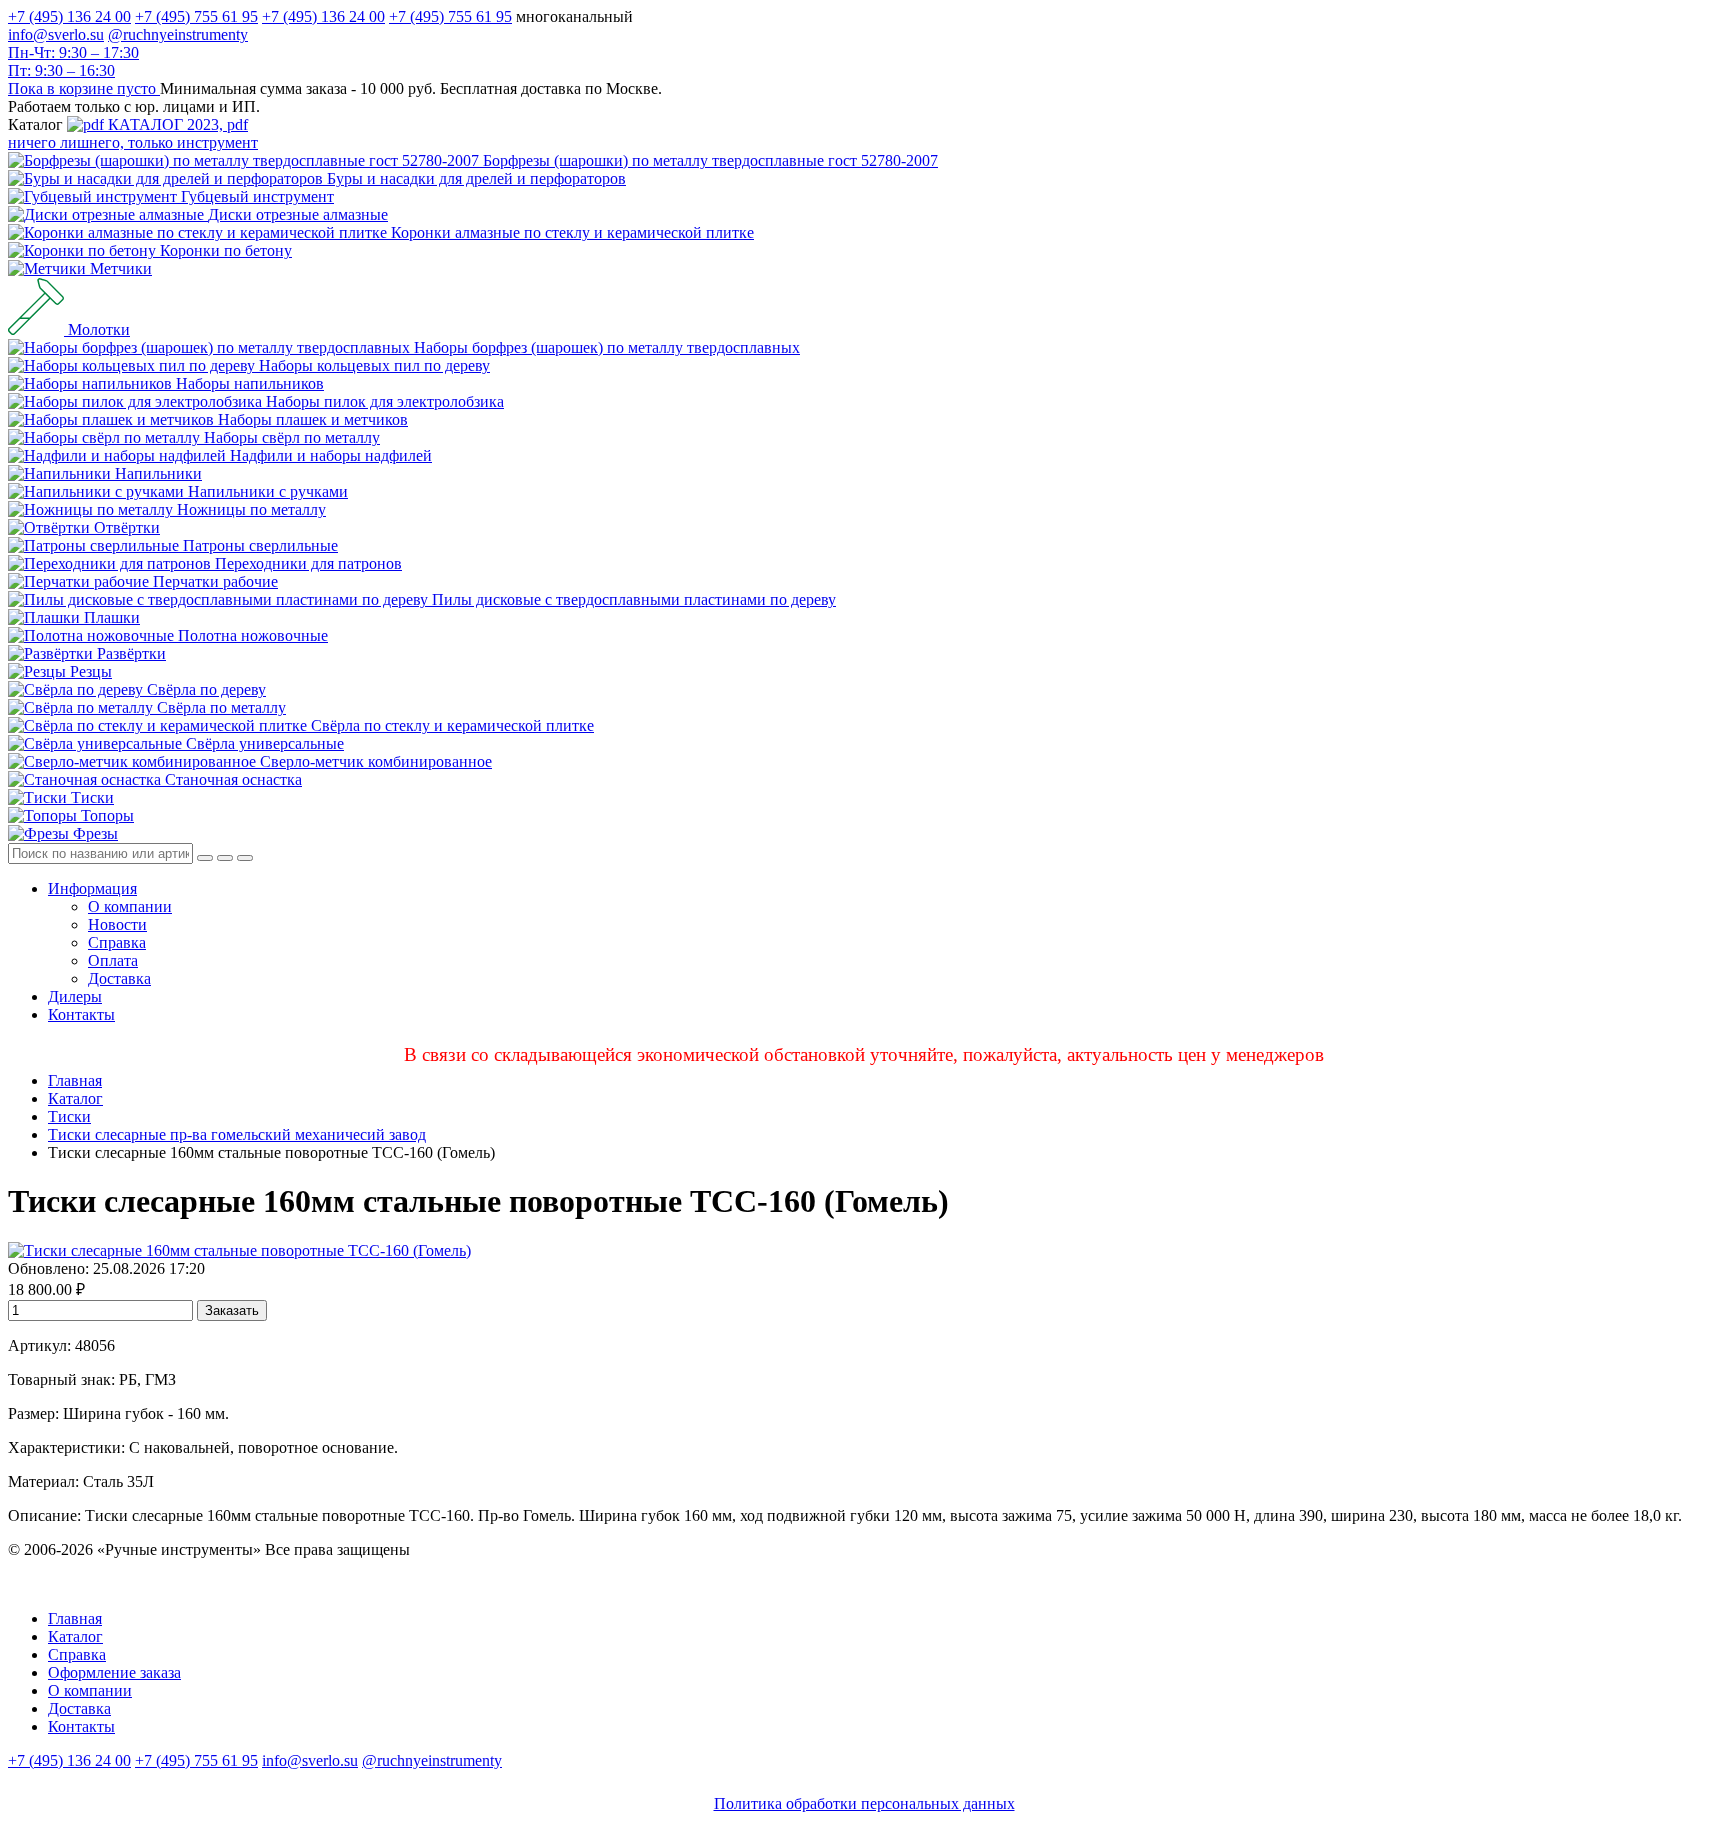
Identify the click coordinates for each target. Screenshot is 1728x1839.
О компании (130, 906)
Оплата (113, 960)
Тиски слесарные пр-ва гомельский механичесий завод (237, 1134)
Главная (75, 1080)
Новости (117, 924)
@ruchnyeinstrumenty (178, 34)
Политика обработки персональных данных (864, 1803)
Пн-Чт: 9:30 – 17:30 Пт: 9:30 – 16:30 (73, 61)
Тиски (69, 1116)
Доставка (119, 978)
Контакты (81, 1014)
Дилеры (75, 996)
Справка (117, 942)
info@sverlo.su (56, 34)
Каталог (75, 1098)
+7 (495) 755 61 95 (196, 16)
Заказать (232, 1310)
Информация (92, 888)
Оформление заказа (114, 1672)
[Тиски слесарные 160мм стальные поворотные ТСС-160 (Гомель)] (239, 1250)
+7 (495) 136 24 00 (69, 16)
